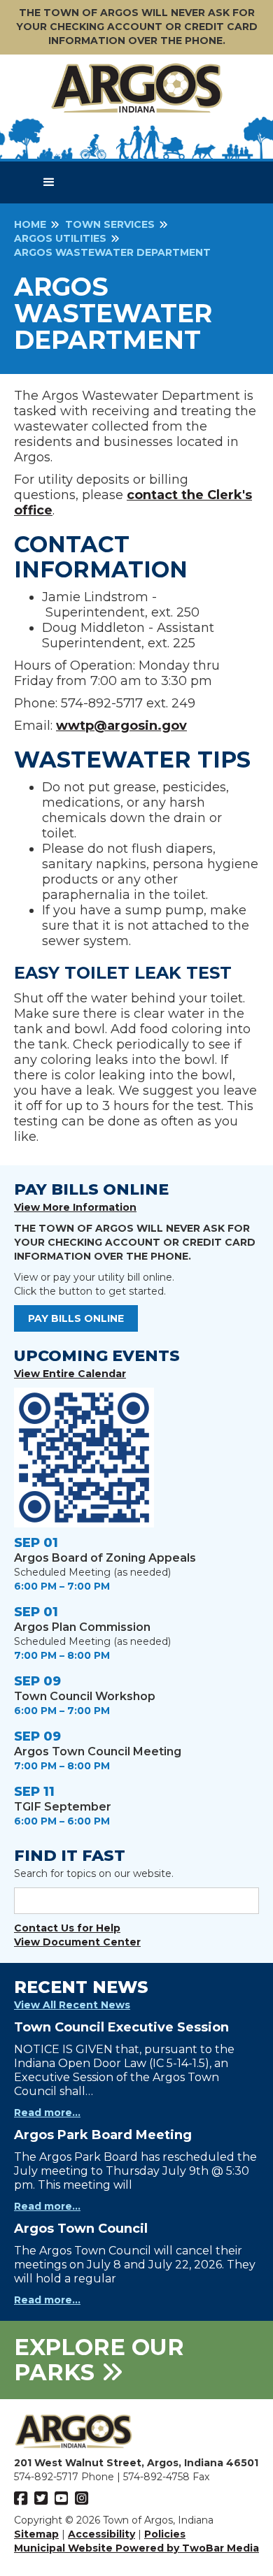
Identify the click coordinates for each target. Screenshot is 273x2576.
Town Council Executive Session (121, 2027)
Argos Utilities (60, 238)
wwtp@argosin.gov (121, 726)
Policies (165, 2534)
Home (30, 224)
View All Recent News (72, 2005)
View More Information (75, 1207)
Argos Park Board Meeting (103, 2135)
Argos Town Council (81, 2229)
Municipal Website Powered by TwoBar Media (136, 2548)
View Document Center (77, 1942)
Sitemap (36, 2534)
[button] (49, 182)
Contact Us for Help (67, 1928)
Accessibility (101, 2534)
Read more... (47, 2113)
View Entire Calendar (70, 1374)
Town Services (110, 224)
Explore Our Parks (99, 2360)
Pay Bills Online (76, 1318)
